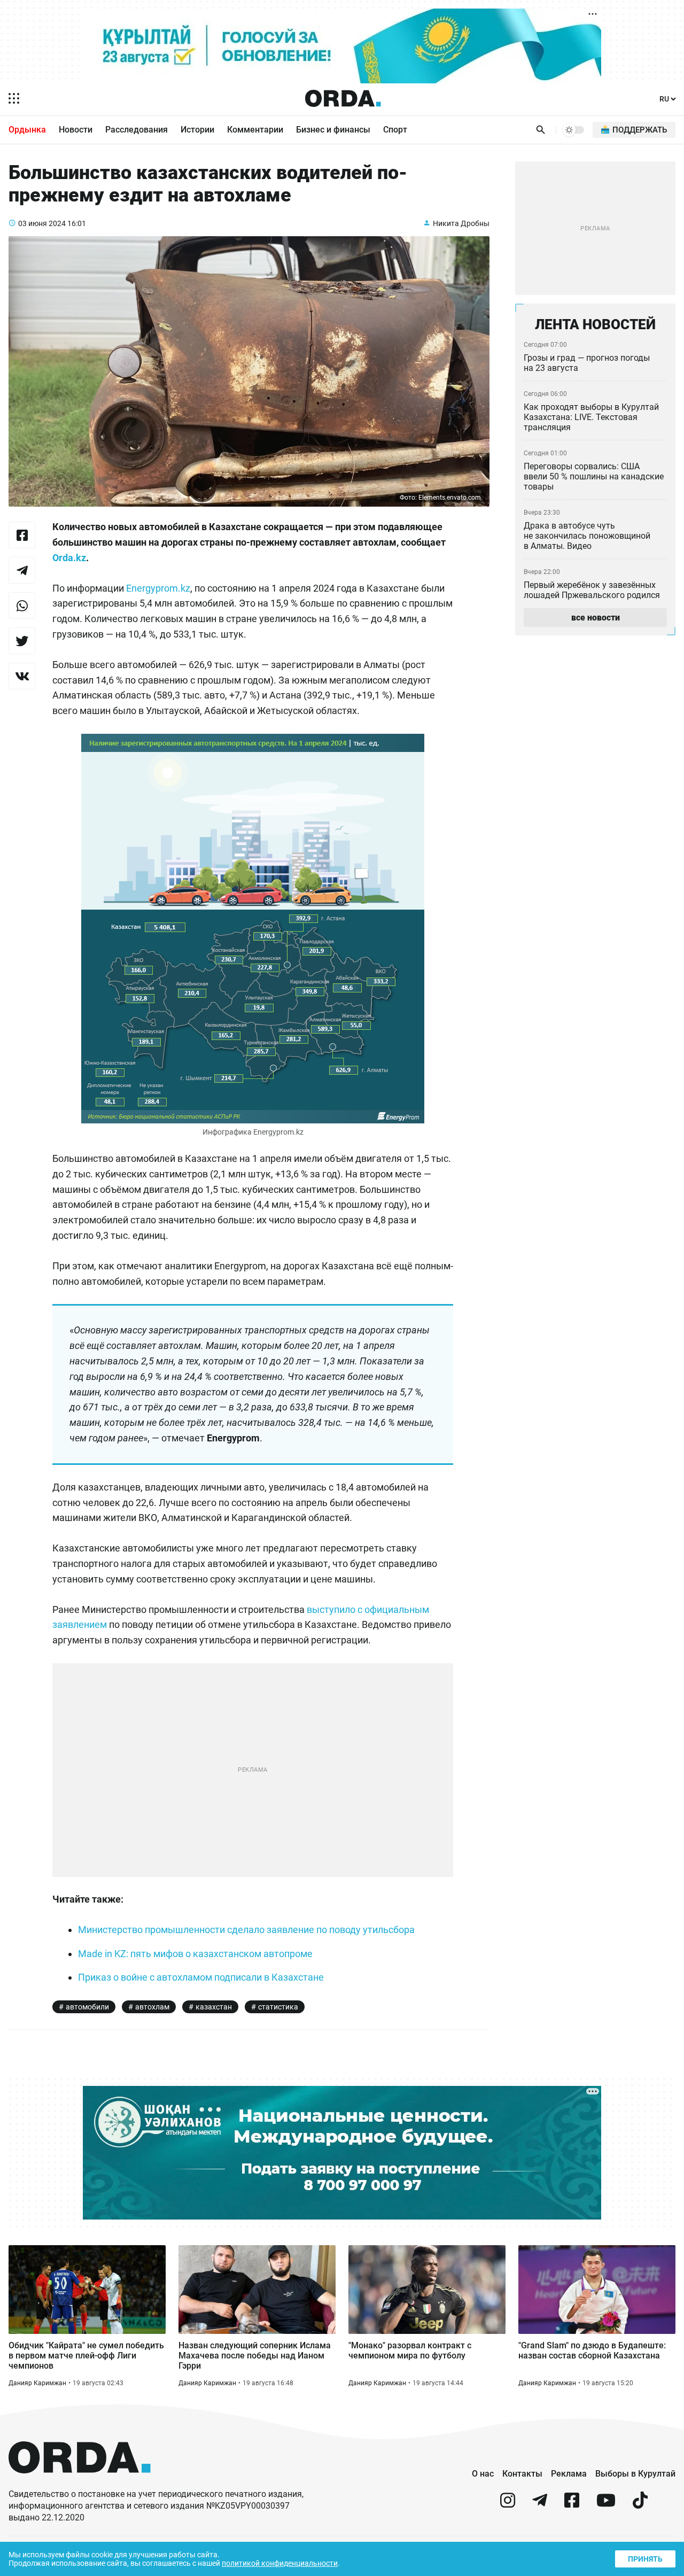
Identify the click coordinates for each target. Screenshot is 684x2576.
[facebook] (572, 2505)
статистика (278, 2007)
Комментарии (255, 130)
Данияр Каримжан (37, 2383)
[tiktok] (640, 2505)
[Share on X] (22, 641)
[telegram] (540, 2505)
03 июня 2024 (42, 223)
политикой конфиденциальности (280, 2563)
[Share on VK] (22, 676)
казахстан (214, 2007)
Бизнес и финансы (333, 130)
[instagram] (508, 2505)
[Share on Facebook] (22, 535)
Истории (197, 130)
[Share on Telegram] (22, 570)
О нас (483, 2474)
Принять (645, 2559)
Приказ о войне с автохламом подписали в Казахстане (201, 1977)
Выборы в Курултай (635, 2474)
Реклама (569, 2474)
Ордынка (27, 130)
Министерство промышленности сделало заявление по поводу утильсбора (246, 1930)
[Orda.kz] (80, 2483)
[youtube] (606, 2505)
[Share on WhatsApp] (22, 606)
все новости (596, 618)
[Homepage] (343, 98)
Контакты (522, 2474)
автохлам (152, 2007)
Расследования (137, 130)
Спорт (395, 130)
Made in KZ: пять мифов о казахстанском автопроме (195, 1954)
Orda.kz (69, 558)
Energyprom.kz (158, 588)
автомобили (87, 2007)
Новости (76, 130)
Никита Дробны (461, 223)
